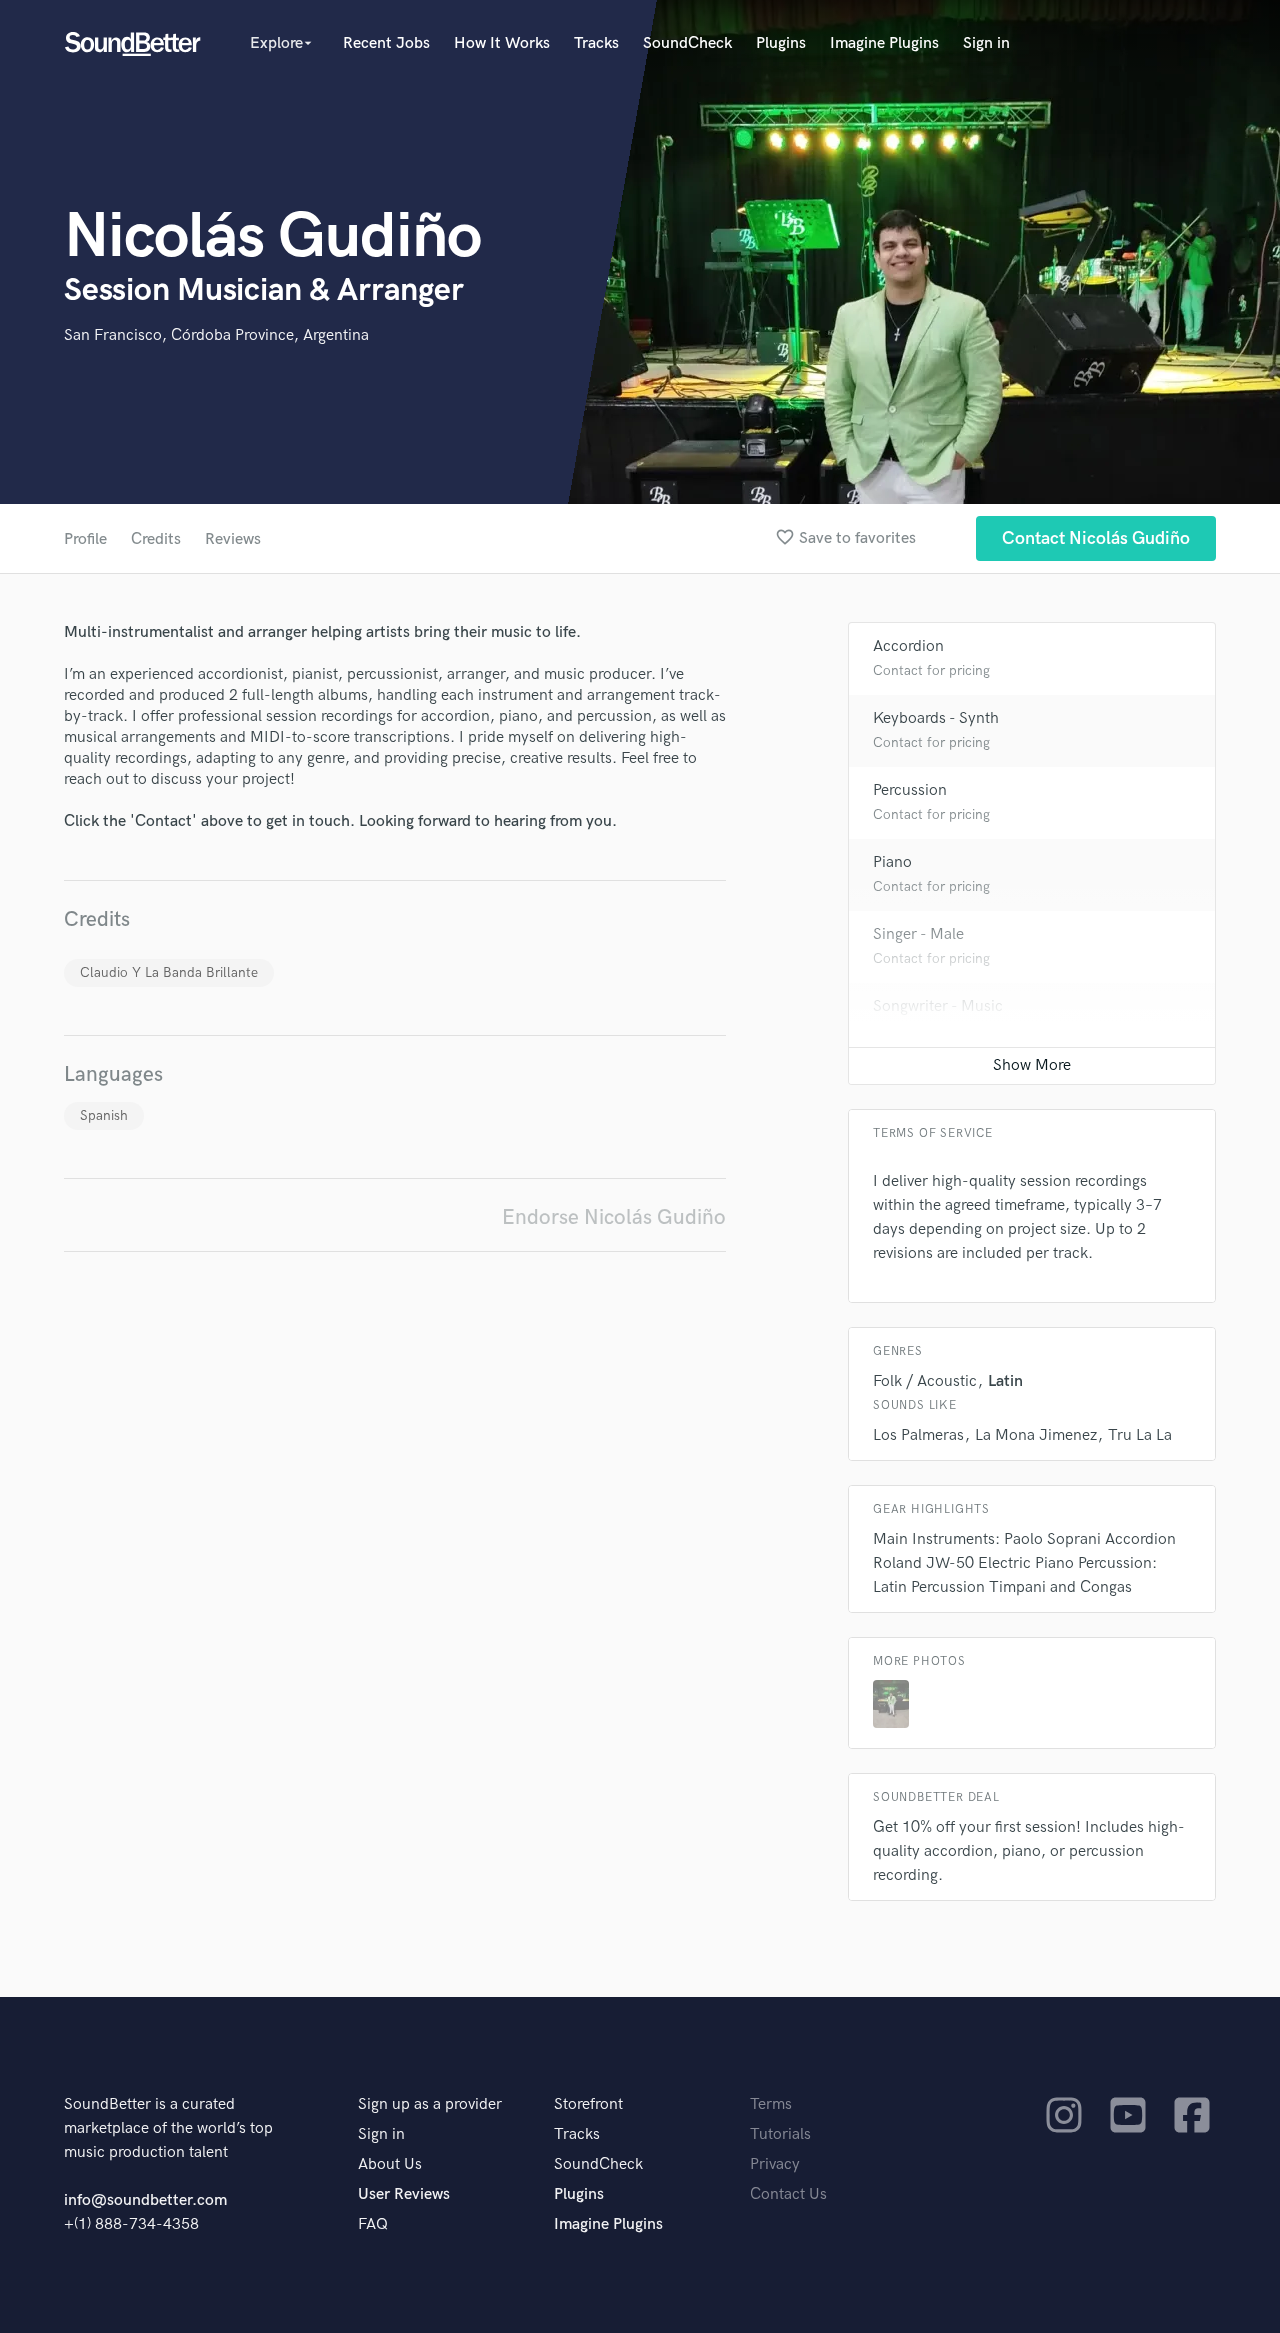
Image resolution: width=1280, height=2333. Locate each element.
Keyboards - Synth (936, 718)
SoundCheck (687, 43)
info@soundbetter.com (145, 2200)
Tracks (596, 43)
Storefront (588, 2104)
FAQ (373, 2224)
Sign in (986, 43)
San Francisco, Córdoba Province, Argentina (216, 335)
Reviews (233, 539)
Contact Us (788, 2194)
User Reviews (404, 2194)
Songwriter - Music (938, 1006)
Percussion (910, 790)
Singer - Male (918, 934)
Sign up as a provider (430, 2104)
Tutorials (780, 2134)
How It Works (502, 43)
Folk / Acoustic (925, 1381)
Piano (892, 862)
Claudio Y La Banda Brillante (169, 972)
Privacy (775, 2164)
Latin (1005, 1381)
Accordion (908, 646)
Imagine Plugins (884, 43)
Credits (156, 539)
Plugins (781, 43)
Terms (771, 2104)
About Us (390, 2164)
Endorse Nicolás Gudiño (614, 1217)
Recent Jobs (386, 43)
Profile (85, 539)
